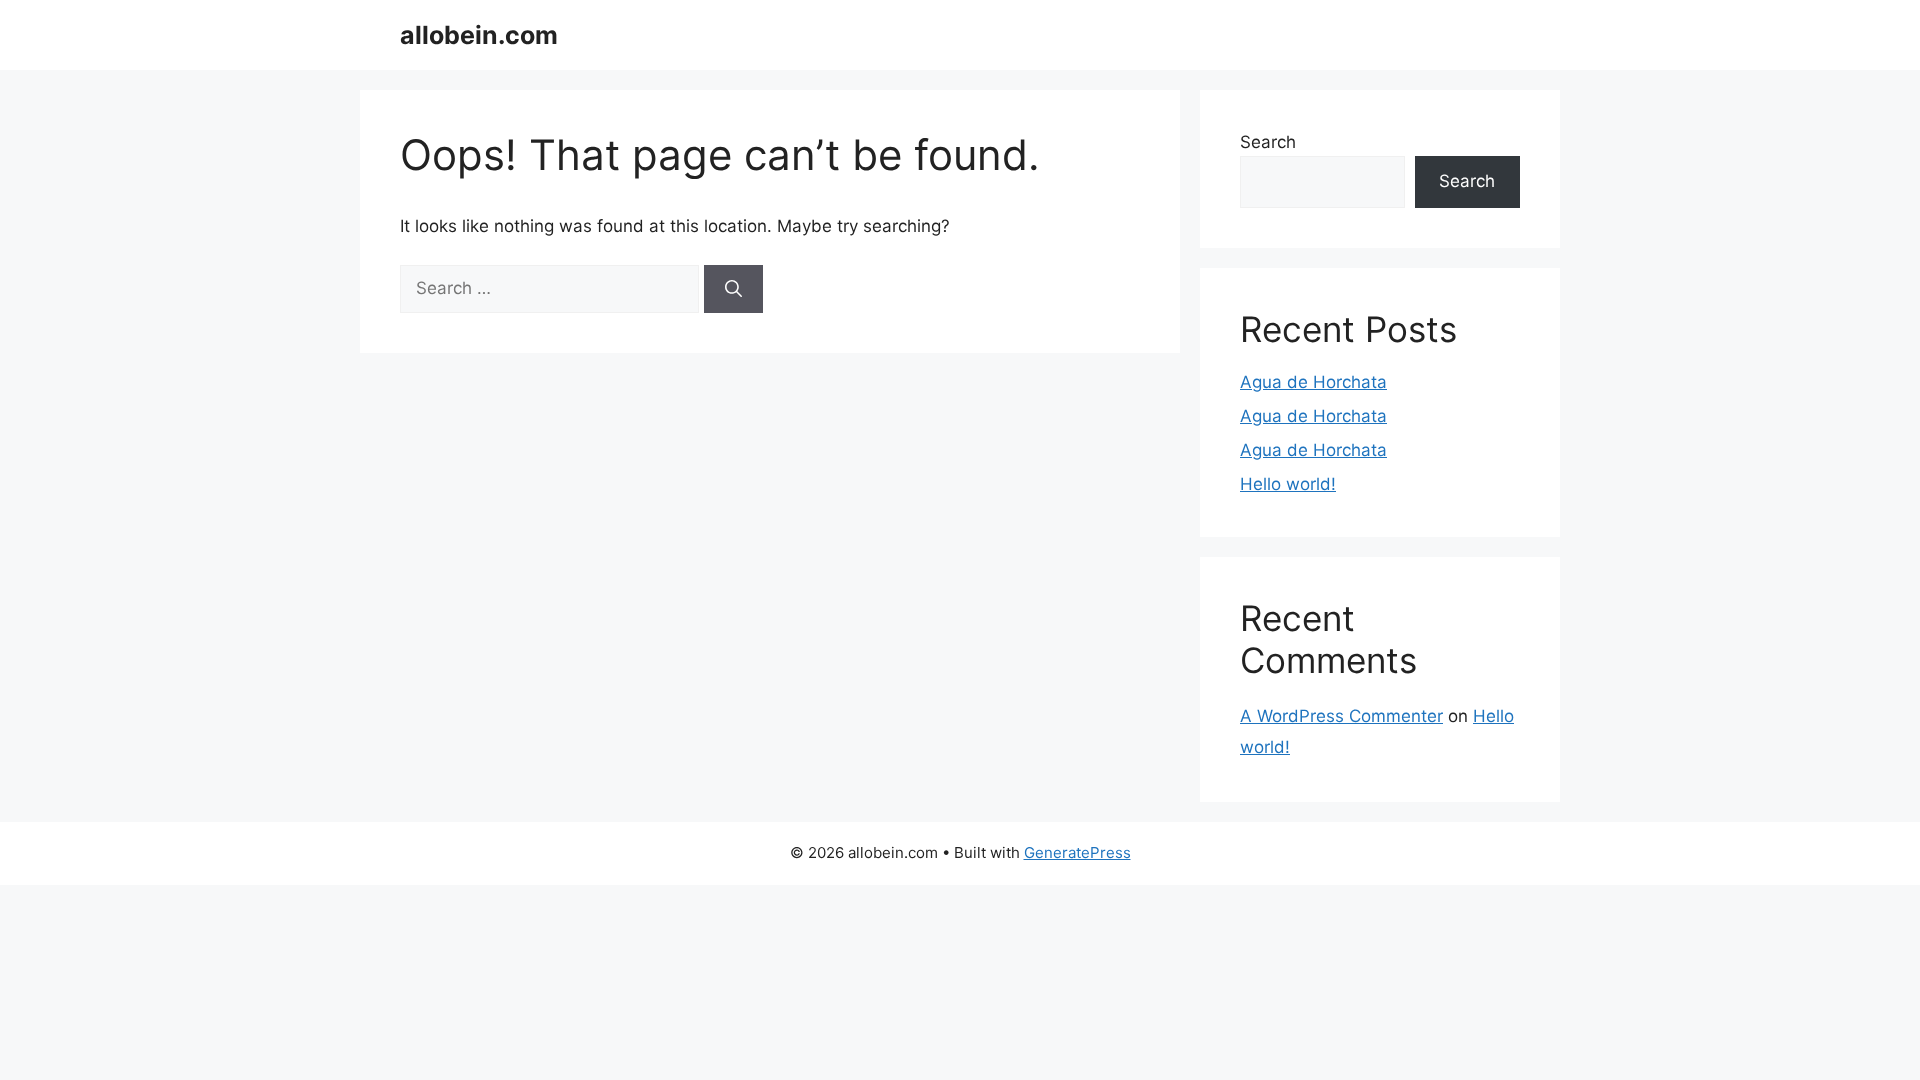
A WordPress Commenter (1341, 716)
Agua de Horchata (1313, 382)
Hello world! (1288, 484)
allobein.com (479, 35)
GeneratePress (1077, 852)
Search (1268, 142)
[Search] (733, 289)
